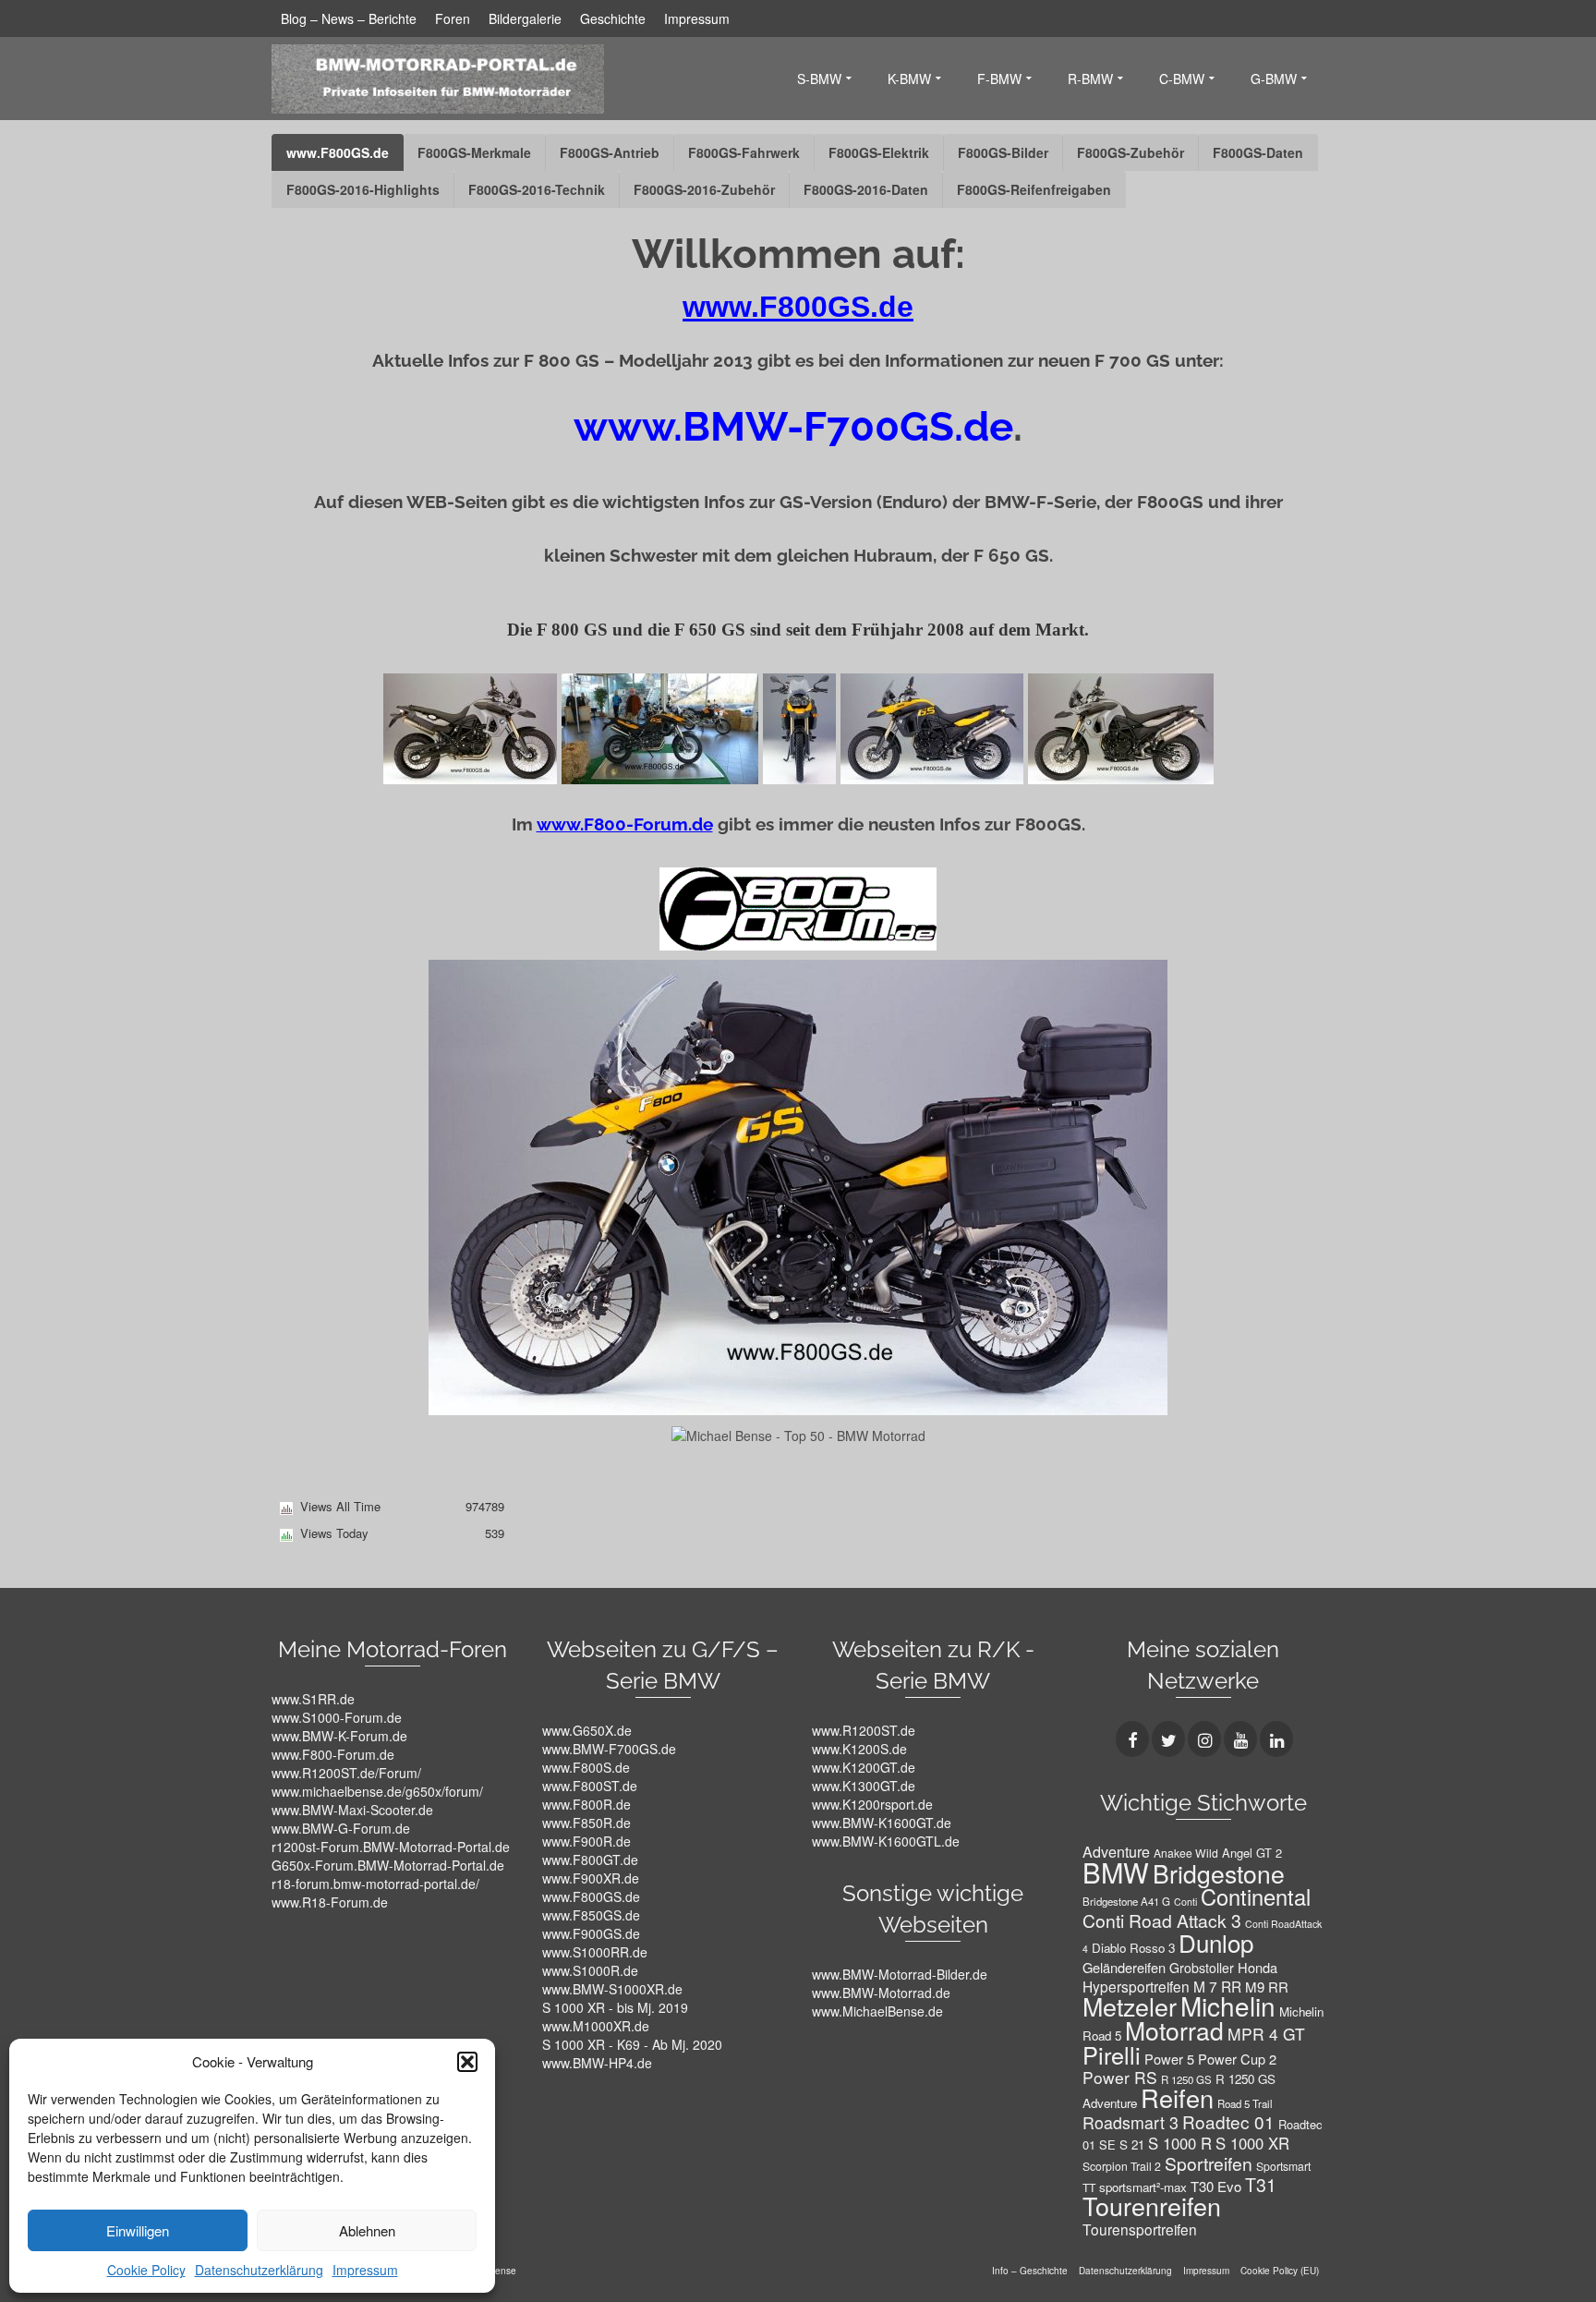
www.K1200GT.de (864, 1767)
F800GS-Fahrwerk (744, 152)
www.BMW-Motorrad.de (881, 1993)
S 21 (1132, 2144)
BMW (1116, 1872)
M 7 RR (1217, 1986)
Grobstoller (1202, 1968)
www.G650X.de (587, 1730)
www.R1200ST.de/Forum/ (346, 1773)
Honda (1257, 1967)
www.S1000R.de (590, 1970)
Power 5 (1169, 2059)
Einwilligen (138, 2230)
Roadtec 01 (1228, 2121)
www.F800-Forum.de (333, 1754)
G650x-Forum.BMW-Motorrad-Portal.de (388, 1865)
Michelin (1228, 2005)
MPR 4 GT (1266, 2034)
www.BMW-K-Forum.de (339, 1736)
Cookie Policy (146, 2270)
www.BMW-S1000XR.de (612, 1989)
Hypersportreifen (1136, 1986)
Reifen (1177, 2097)
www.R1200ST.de (864, 1730)
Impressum (365, 2270)
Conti (1185, 1902)
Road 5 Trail (1245, 2103)
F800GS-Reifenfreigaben (1034, 189)
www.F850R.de (586, 1823)
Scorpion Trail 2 (1122, 2166)
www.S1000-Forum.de (337, 1717)
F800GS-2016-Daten (866, 189)
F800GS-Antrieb (610, 152)
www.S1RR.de (313, 1699)
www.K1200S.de (859, 1749)
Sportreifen (1209, 2163)
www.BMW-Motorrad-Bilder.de (900, 1974)
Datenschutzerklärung (259, 2270)
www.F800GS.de (338, 152)
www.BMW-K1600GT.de (882, 1823)
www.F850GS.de (591, 1915)
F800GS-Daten (1258, 152)
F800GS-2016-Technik (537, 189)
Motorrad (1174, 2030)
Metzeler (1130, 2006)
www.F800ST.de (590, 1786)
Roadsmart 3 (1130, 2122)
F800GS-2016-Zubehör (704, 189)
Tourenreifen (1152, 2205)
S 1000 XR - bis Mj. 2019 (615, 2007)
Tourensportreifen (1140, 2229)
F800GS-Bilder (1003, 152)
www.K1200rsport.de (872, 1804)
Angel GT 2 (1252, 1853)
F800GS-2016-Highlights (363, 189)
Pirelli (1112, 2054)
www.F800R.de (586, 1804)
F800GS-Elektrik (879, 152)
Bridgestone (1219, 1873)
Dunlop (1216, 1942)
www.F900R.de (586, 1841)
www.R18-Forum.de (330, 1902)
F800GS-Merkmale (474, 152)
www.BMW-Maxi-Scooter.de (352, 1810)
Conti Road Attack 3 (1162, 1920)
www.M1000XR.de (596, 2026)
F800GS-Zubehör (1130, 152)
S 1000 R (1180, 2143)
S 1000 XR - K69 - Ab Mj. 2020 (632, 2044)
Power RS (1120, 2077)
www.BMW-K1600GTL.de (886, 1841)
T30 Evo (1216, 2186)
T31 (1261, 2185)
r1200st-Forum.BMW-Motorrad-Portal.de (391, 1847)
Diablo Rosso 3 (1133, 1948)
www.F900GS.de (591, 1933)
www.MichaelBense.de (877, 2011)
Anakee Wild (1186, 1853)
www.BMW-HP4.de (597, 2063)
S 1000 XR (1252, 2143)
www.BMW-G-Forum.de (341, 1828)
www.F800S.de (586, 1767)
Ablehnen (367, 2230)
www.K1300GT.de (864, 1786)
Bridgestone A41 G (1126, 1901)
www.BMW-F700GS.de (609, 1749)
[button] (467, 2062)
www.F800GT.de (590, 1860)
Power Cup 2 (1237, 2059)
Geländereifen (1124, 1967)
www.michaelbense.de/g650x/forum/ (377, 1791)
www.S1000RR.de (595, 1952)
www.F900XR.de (591, 1878)
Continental (1256, 1896)
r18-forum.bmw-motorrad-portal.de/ (375, 1884)
